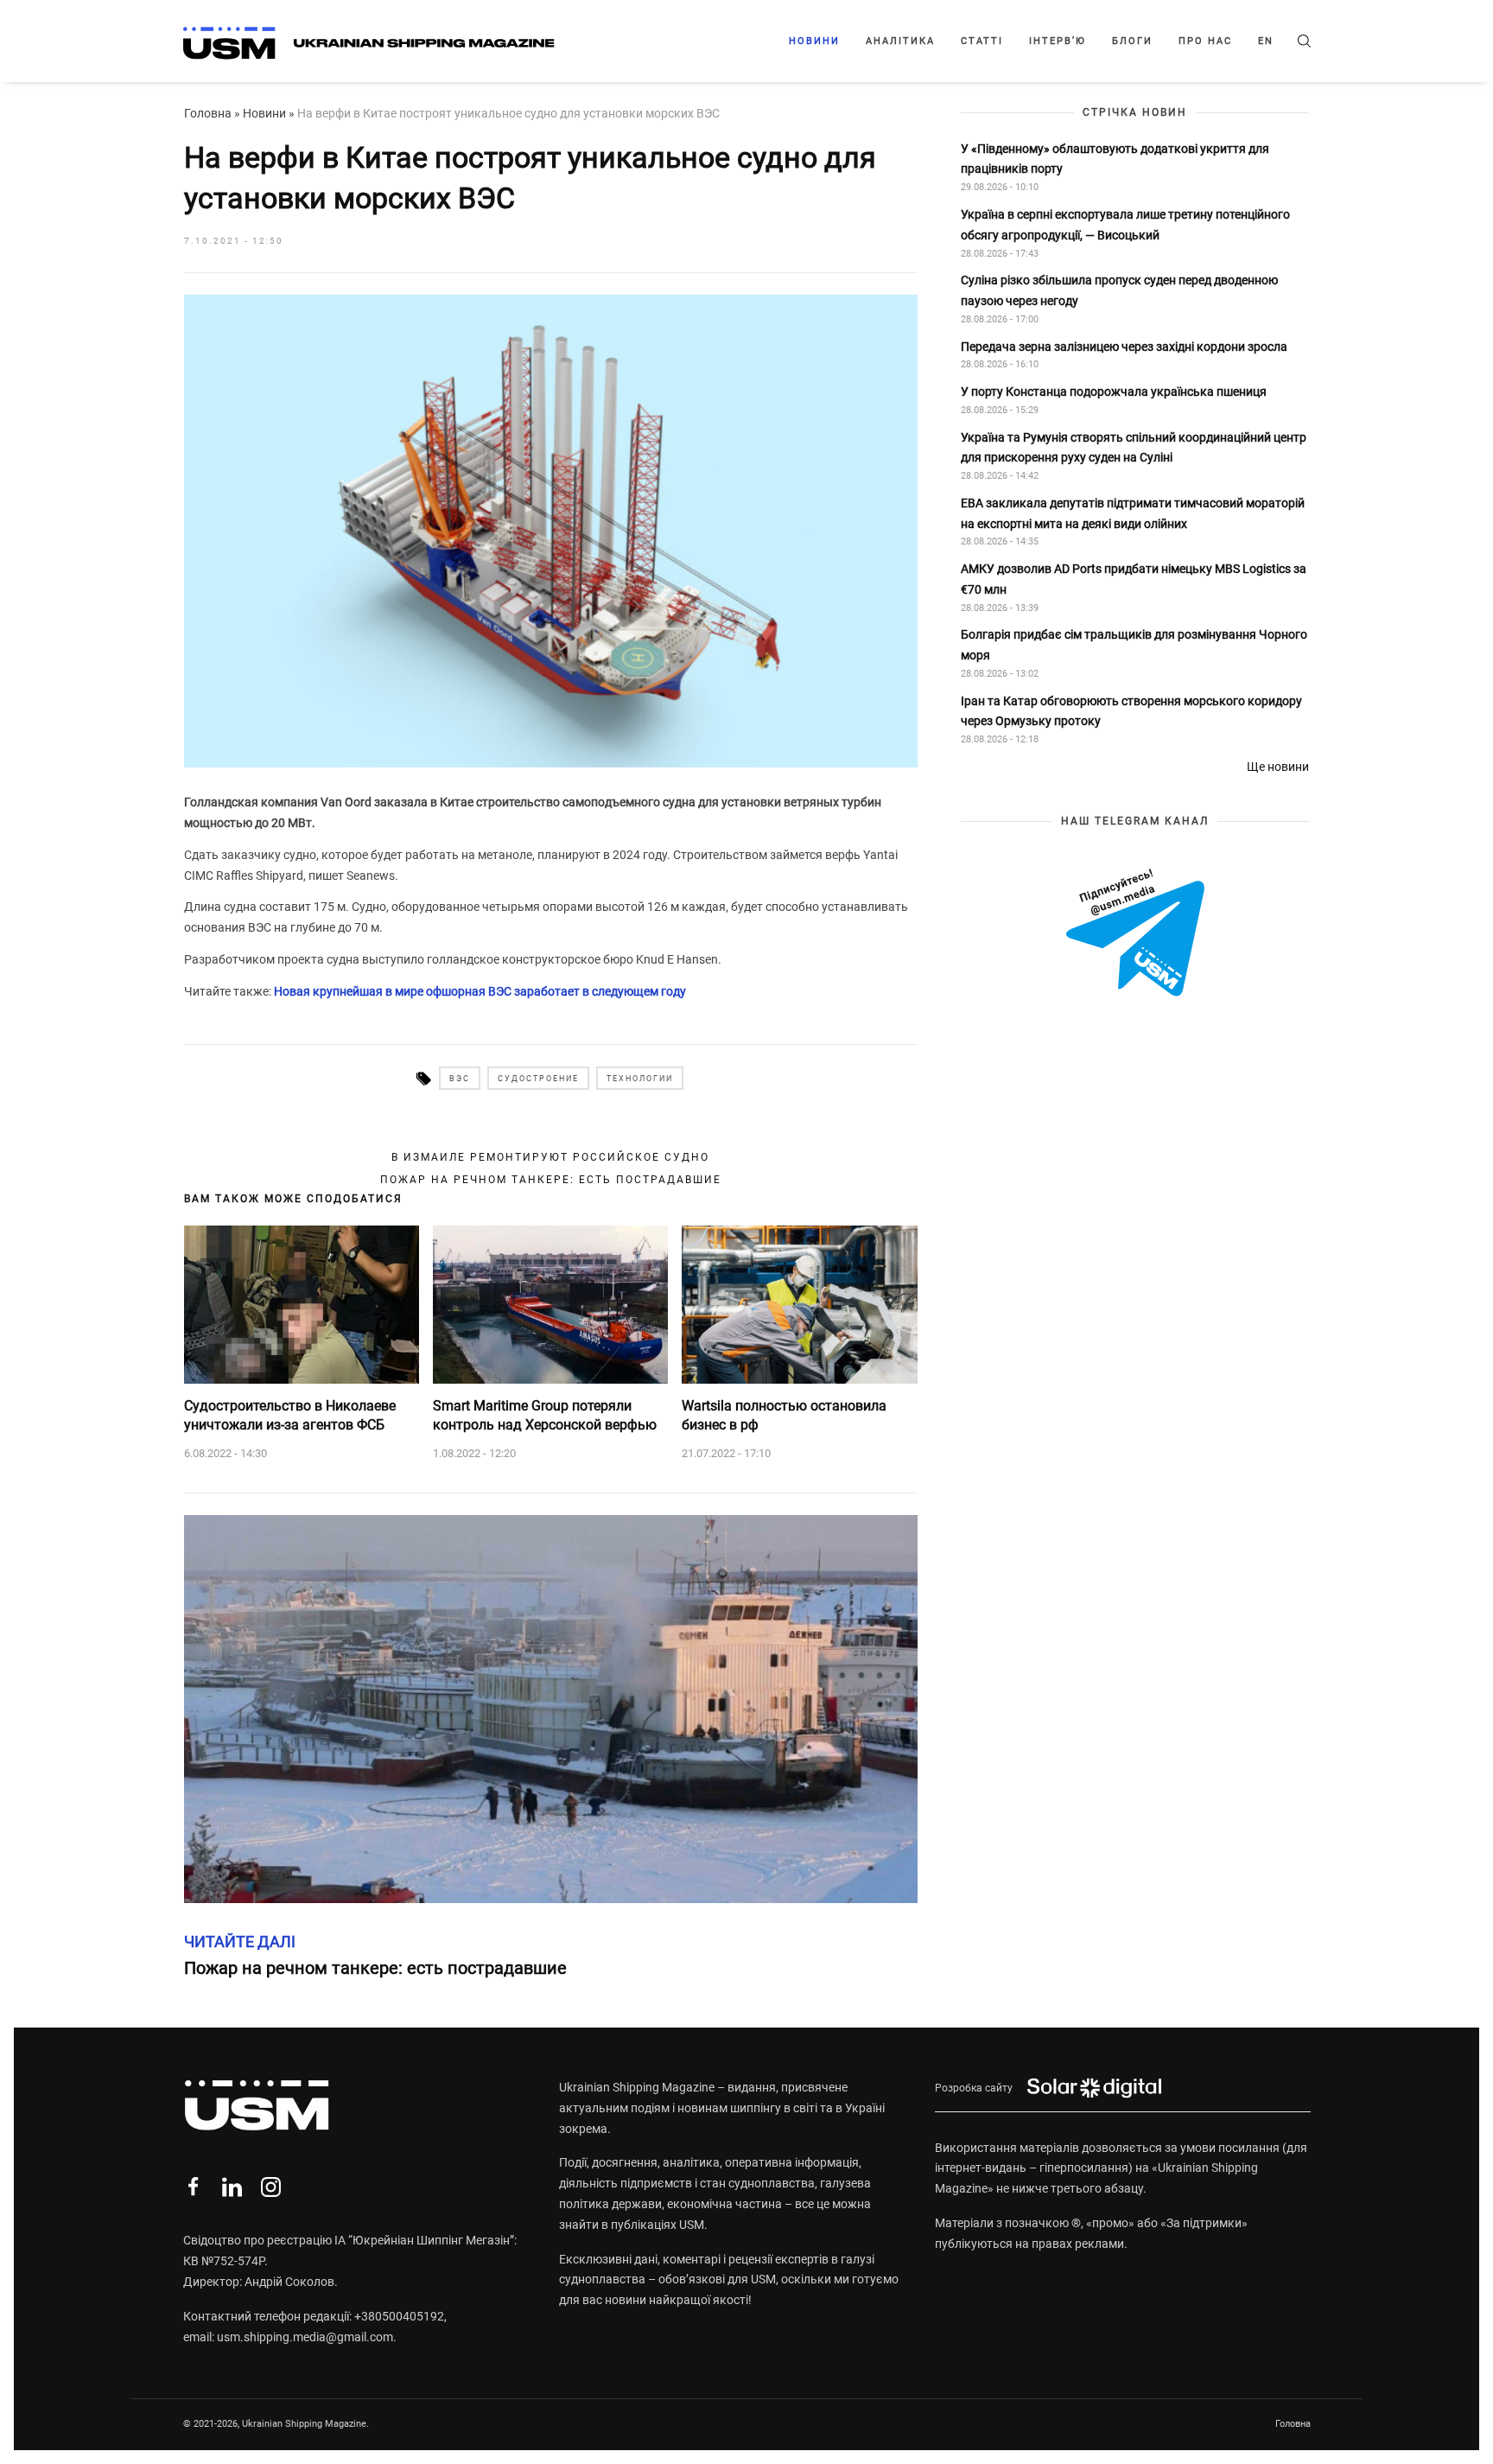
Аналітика (900, 41)
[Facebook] (193, 2187)
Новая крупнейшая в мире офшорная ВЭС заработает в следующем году (480, 991)
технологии (640, 1079)
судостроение (538, 1079)
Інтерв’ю (1058, 41)
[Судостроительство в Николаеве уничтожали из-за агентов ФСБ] (302, 1304)
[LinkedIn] (232, 2187)
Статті (982, 41)
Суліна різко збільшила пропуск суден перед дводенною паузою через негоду (1119, 290)
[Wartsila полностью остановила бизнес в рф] (799, 1304)
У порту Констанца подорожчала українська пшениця (1115, 392)
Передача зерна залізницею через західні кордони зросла (1124, 346)
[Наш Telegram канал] (1135, 934)
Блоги (1132, 41)
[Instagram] (271, 2187)
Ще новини (1278, 767)
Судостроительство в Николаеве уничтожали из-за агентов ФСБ (290, 1415)
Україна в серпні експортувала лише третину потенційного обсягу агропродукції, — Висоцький (1125, 225)
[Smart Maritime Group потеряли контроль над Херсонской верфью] (550, 1304)
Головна (208, 113)
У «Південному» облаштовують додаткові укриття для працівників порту (1115, 158)
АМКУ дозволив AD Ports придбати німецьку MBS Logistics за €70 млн (1134, 579)
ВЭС (460, 1079)
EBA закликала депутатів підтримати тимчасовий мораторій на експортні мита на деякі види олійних (1133, 513)
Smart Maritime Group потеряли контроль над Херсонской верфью (545, 1415)
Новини (814, 41)
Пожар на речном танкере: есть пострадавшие (551, 1180)
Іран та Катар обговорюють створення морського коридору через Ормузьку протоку (1131, 710)
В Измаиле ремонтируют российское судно (550, 1157)
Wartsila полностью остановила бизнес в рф (784, 1415)
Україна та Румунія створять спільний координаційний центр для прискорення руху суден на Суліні (1134, 447)
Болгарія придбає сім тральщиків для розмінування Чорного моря (1134, 645)
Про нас (1205, 41)
